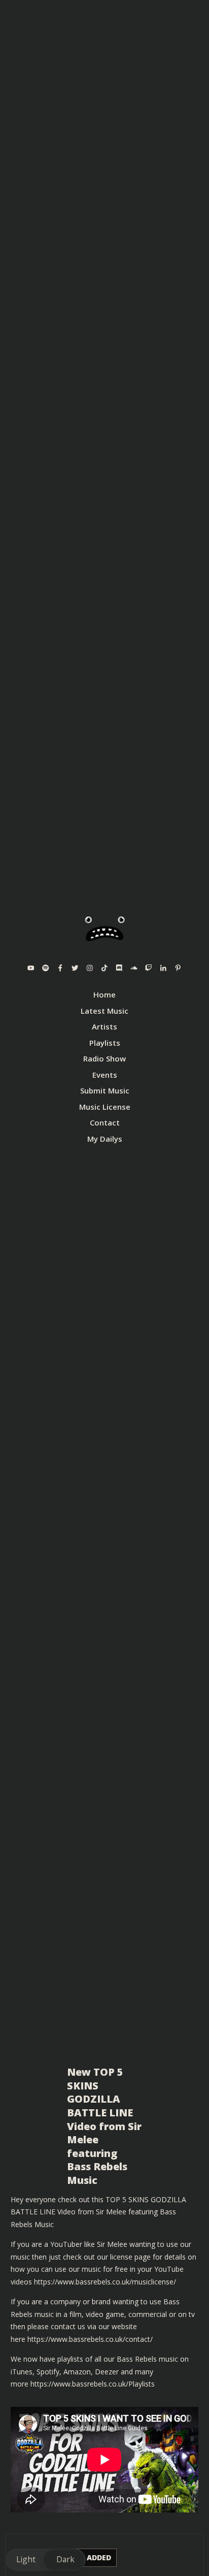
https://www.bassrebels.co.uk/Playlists (93, 2384)
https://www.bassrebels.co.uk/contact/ (90, 2339)
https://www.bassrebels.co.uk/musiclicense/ (105, 2282)
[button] (45, 2560)
